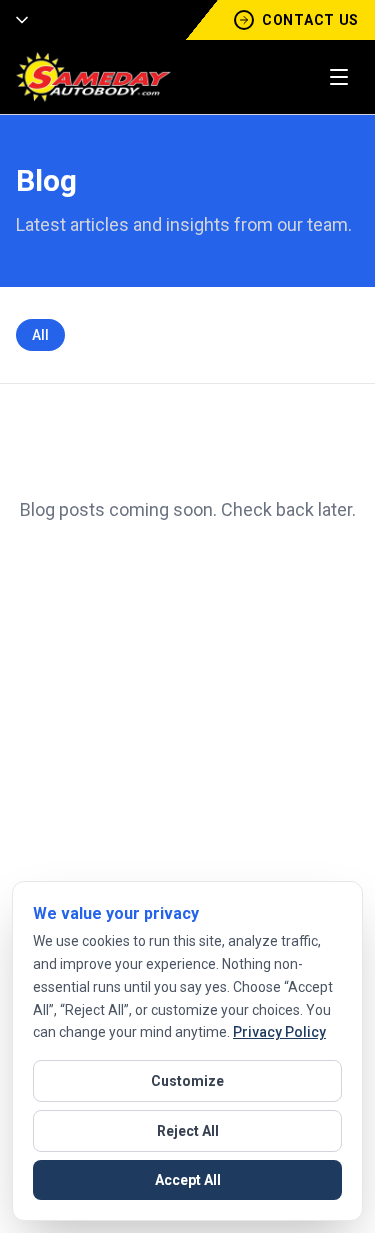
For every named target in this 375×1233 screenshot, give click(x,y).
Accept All (188, 1180)
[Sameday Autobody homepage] (93, 77)
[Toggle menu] (339, 77)
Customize (187, 1081)
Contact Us (310, 20)
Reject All (188, 1131)
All (40, 335)
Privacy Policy (279, 1032)
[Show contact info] (16, 20)
